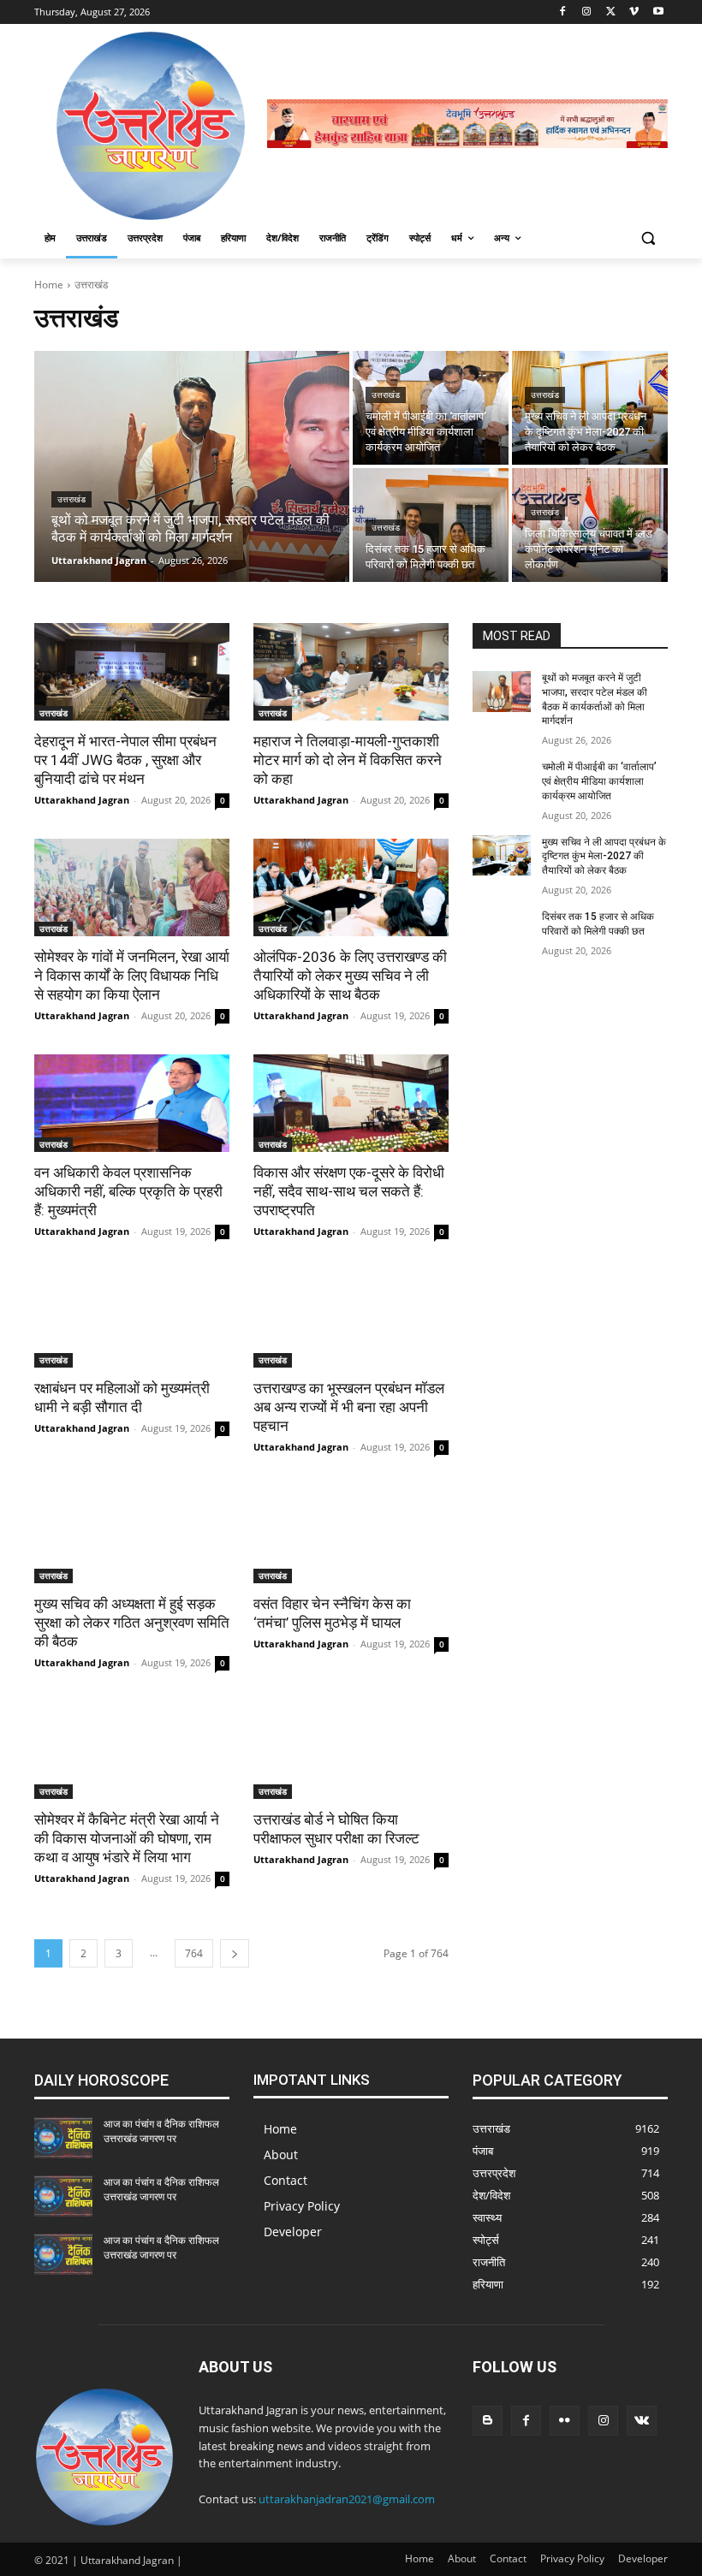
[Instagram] (587, 12)
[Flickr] (565, 2421)
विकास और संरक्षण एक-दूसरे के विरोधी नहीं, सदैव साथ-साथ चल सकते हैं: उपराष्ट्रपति (349, 1191)
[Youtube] (658, 12)
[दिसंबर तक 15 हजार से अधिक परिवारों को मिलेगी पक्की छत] (431, 525)
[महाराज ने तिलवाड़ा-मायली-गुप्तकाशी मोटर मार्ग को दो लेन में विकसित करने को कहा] (351, 672)
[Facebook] (563, 12)
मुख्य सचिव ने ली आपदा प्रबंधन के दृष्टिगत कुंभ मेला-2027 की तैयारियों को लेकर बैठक (604, 857)
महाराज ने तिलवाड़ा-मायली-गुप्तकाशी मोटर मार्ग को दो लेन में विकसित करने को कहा (348, 760)
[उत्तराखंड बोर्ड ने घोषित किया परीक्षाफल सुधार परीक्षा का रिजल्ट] (351, 1750)
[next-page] (235, 1953)
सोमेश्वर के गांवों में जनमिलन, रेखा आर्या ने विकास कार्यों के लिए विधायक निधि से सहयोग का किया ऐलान (132, 976)
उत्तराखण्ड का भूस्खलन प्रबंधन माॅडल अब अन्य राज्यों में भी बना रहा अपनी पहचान (349, 1407)
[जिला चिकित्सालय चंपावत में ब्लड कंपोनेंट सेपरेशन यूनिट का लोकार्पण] (590, 525)
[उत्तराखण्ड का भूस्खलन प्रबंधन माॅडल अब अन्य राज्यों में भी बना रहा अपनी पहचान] (351, 1319)
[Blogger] (488, 2421)
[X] (611, 12)
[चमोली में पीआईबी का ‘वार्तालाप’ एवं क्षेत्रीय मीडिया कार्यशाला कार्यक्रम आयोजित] (431, 408)
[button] (648, 238)
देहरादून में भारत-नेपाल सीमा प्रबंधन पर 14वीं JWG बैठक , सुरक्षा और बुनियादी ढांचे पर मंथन (125, 760)
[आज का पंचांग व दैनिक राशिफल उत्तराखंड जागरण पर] (63, 2138)
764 (194, 1953)
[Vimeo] (634, 12)
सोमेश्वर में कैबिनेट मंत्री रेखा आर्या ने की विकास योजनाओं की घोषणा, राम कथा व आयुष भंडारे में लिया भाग (127, 1838)
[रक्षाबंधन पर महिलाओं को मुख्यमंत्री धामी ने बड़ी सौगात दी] (132, 1319)
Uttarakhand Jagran (82, 800)
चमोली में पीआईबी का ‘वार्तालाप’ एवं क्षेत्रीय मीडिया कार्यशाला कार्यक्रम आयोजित (599, 781)
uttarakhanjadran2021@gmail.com (347, 2499)
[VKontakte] (642, 2421)
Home (49, 285)
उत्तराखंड (71, 499)
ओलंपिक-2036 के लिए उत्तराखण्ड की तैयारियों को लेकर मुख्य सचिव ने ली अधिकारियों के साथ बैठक (350, 976)
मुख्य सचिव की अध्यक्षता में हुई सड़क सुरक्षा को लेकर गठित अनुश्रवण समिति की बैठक (132, 1623)
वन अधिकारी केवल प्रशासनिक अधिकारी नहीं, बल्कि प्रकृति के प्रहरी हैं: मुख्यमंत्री (128, 1191)
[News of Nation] (151, 126)
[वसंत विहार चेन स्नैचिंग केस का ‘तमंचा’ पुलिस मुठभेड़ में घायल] (351, 1534)
